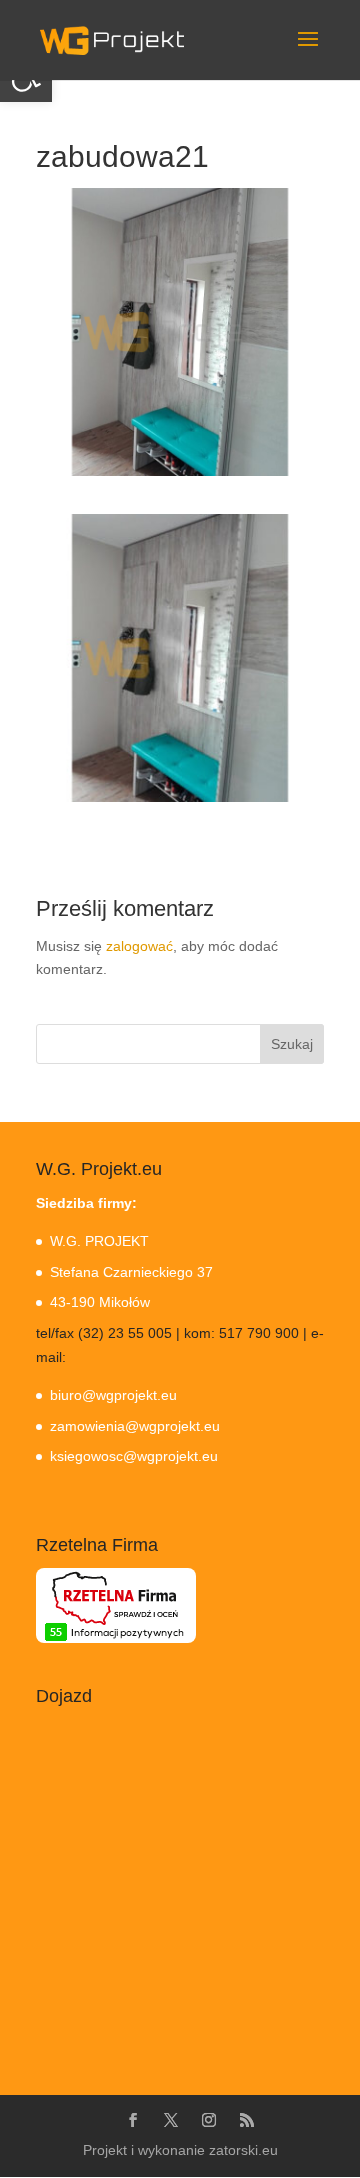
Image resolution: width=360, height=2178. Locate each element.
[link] (112, 39)
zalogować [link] (139, 946)
